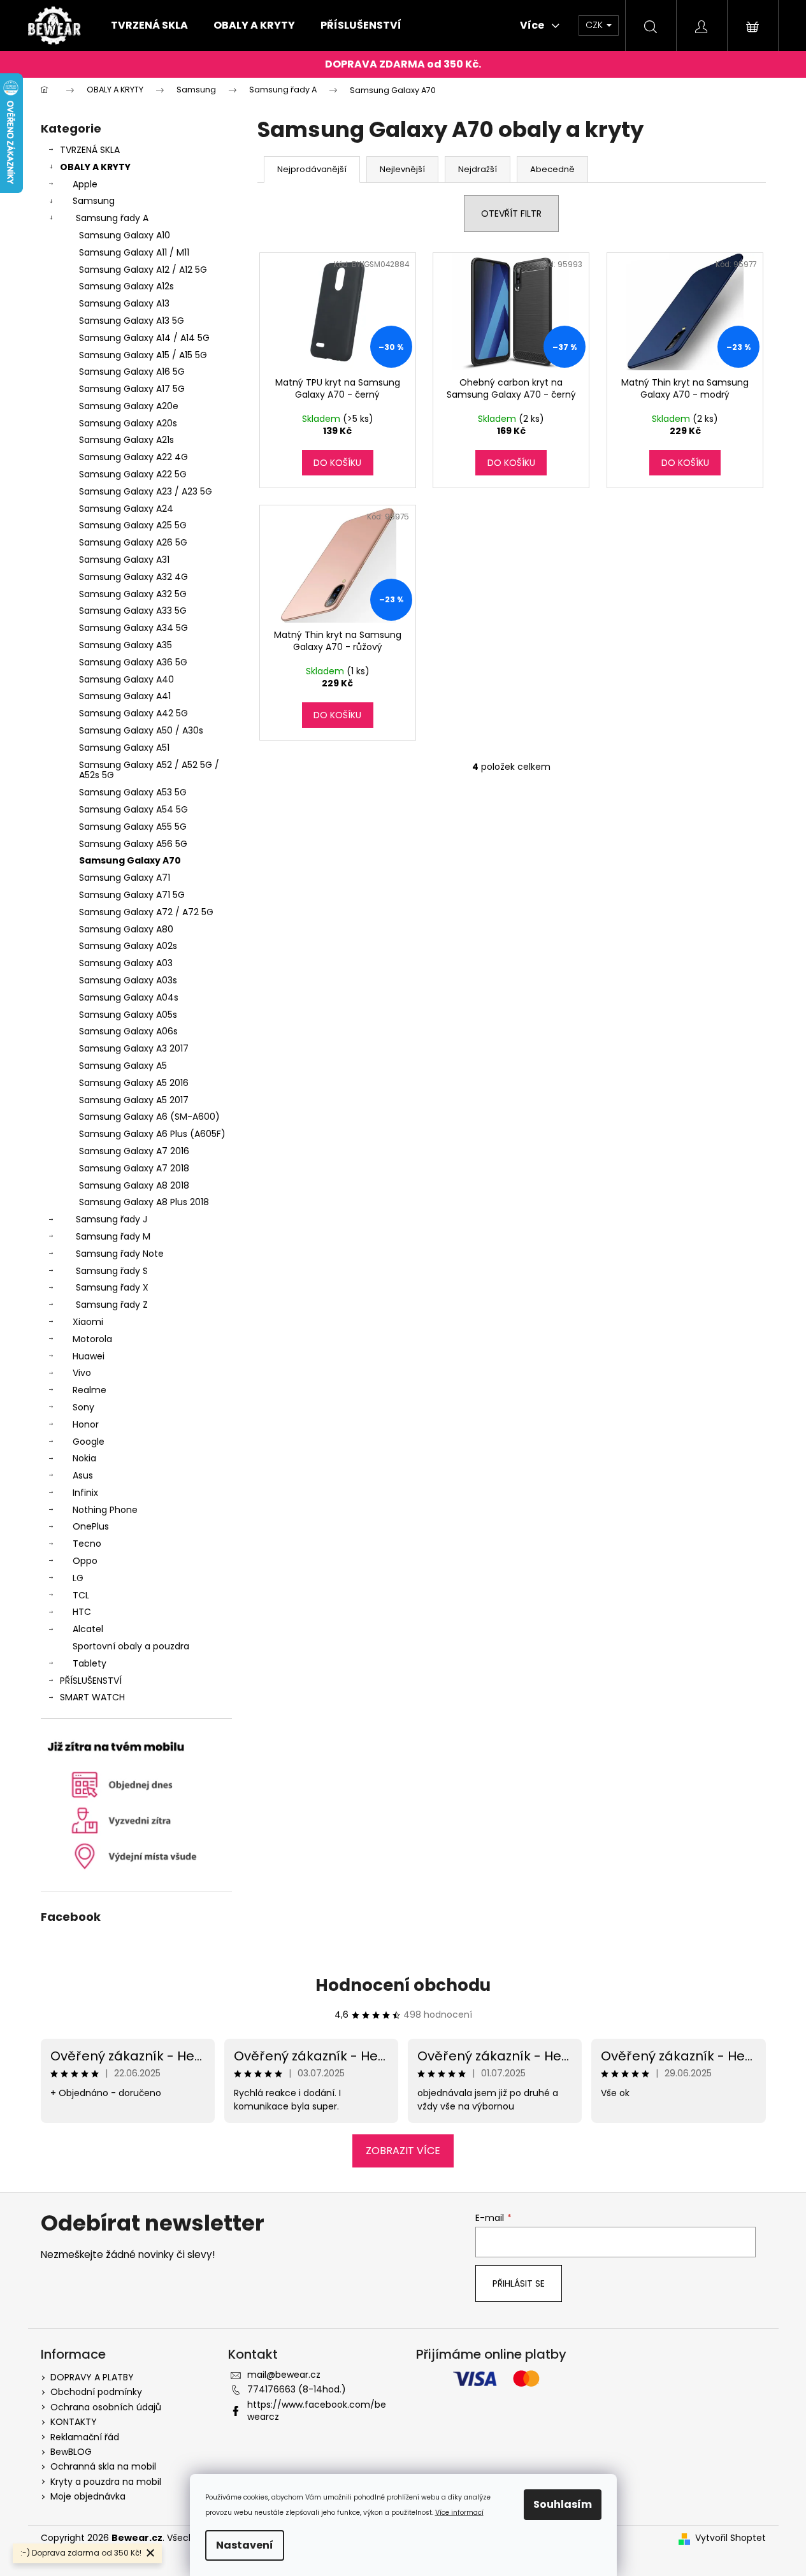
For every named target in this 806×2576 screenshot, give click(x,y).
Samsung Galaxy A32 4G (133, 577)
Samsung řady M (113, 1236)
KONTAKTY (74, 2422)
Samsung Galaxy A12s (126, 286)
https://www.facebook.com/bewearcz (317, 2411)
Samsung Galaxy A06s (128, 1031)
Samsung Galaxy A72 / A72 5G (146, 912)
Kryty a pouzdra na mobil (106, 2482)
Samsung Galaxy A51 (124, 748)
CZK (595, 25)
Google (89, 1442)
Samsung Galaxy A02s (128, 946)
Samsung (94, 201)
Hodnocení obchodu (403, 1985)
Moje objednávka (88, 2496)
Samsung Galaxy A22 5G (133, 474)
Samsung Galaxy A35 (126, 645)
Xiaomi (88, 1322)
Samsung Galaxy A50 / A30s (141, 730)
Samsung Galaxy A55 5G (133, 827)
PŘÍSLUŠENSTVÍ (91, 1681)
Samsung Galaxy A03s (128, 980)
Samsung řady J (112, 1219)
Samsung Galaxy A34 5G (133, 628)
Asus (83, 1475)
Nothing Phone (105, 1510)
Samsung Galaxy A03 (126, 963)
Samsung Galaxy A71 (125, 878)
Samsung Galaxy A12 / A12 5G (143, 270)
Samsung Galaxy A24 (126, 509)
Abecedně (552, 169)
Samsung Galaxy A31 (124, 560)
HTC (82, 1612)
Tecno (87, 1544)
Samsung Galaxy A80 (126, 929)
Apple (85, 184)
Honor (86, 1424)
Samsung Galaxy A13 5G (132, 321)
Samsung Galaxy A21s (126, 440)
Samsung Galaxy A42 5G (133, 713)
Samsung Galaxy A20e (129, 406)
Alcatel (88, 1629)
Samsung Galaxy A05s (128, 1015)
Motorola (92, 1339)
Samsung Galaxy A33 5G (133, 611)
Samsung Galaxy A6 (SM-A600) (149, 1117)
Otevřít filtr (511, 213)
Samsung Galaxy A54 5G (133, 809)
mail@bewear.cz (284, 2375)
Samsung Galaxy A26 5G (133, 542)
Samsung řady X (112, 1287)
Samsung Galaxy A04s (129, 997)
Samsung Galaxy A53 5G (133, 792)
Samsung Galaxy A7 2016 (134, 1151)
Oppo (85, 1561)
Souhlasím (563, 2504)
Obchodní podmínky (96, 2392)
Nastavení (245, 2545)
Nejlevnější (402, 169)
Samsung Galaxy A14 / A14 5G (144, 338)
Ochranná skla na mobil (103, 2466)
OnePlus (91, 1526)
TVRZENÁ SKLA (90, 150)
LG (78, 1578)
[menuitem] (149, 25)
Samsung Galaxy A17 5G (132, 389)
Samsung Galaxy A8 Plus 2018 (144, 1202)
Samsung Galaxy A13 (124, 303)
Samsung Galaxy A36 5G (133, 662)
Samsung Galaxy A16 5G (132, 372)
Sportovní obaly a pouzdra (131, 1646)
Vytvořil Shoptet (730, 2538)
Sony (83, 1407)
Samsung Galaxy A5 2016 (134, 1083)
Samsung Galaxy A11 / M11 (134, 252)
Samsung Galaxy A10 (125, 235)
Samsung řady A (112, 218)
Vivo (82, 1373)
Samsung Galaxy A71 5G (132, 895)
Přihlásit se (519, 2283)
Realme (90, 1390)
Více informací (459, 2513)
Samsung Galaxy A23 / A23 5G (146, 491)
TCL (81, 1595)
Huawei (89, 1356)
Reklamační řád (85, 2437)
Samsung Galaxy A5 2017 (134, 1100)
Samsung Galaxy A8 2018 (134, 1185)
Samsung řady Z (112, 1305)
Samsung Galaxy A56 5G (133, 844)
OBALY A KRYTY (95, 167)
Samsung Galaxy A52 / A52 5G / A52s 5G (149, 770)
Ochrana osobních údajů (106, 2407)
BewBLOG (71, 2452)
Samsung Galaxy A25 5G (133, 525)
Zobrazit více (403, 2151)
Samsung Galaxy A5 (123, 1066)
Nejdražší (478, 169)
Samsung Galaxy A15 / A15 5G (143, 355)
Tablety (90, 1663)
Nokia (84, 1458)
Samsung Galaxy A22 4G (133, 457)
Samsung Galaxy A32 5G (133, 594)
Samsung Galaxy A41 (125, 696)
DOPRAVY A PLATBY (92, 2377)
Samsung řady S (112, 1271)
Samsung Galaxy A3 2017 (134, 1048)
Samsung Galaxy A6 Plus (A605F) (152, 1134)
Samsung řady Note (120, 1254)
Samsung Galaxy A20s (128, 423)
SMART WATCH (92, 1697)
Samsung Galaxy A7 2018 (134, 1168)
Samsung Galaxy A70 (130, 860)
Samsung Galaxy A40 (126, 679)
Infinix (85, 1493)
